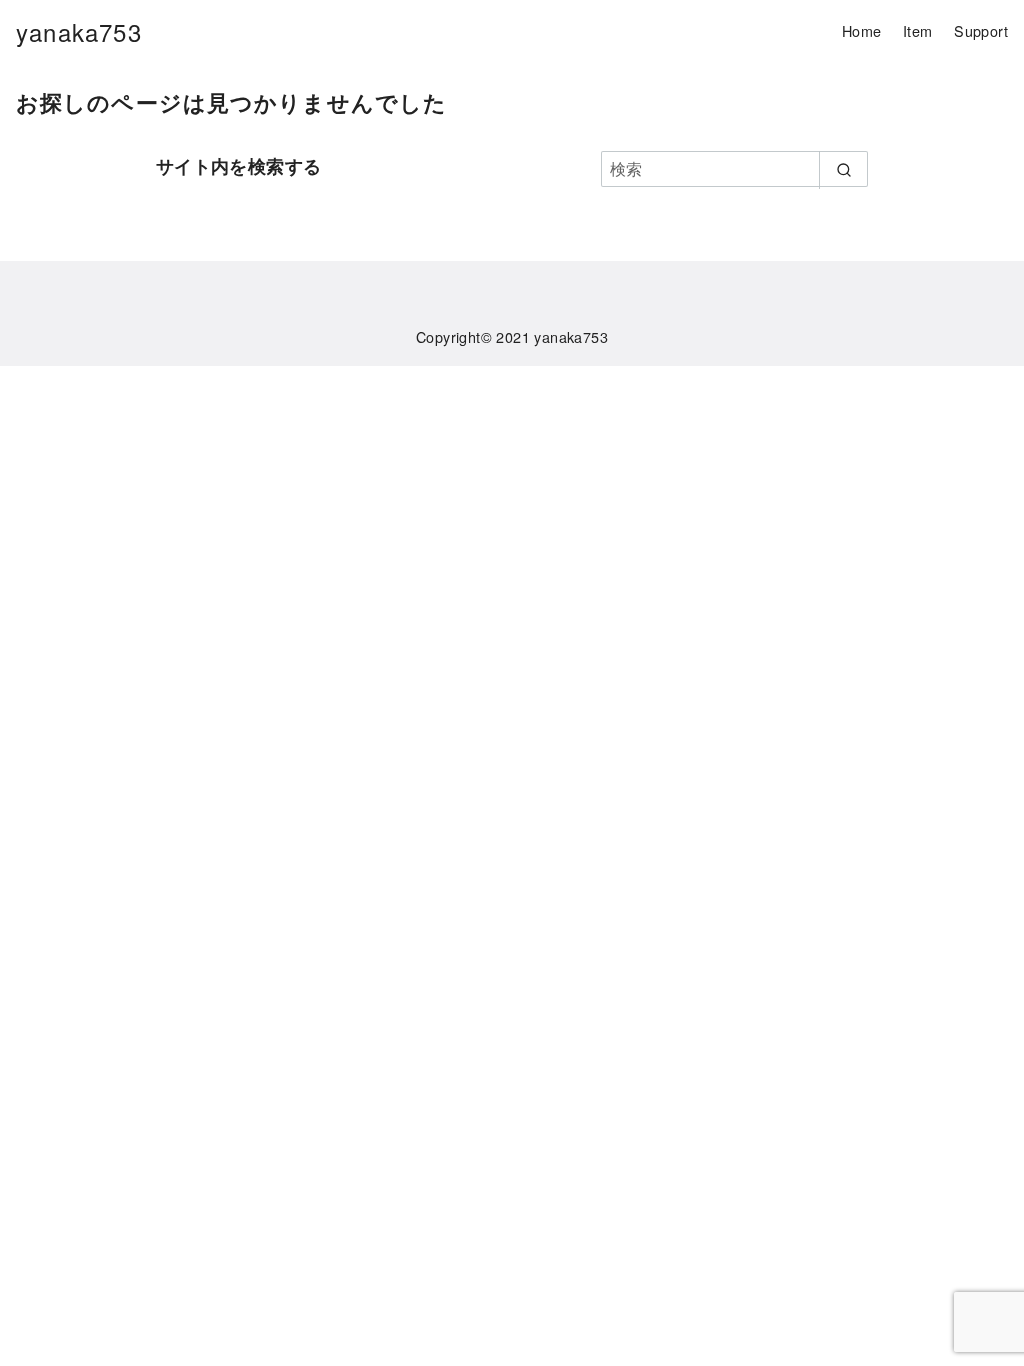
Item (918, 30)
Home (862, 30)
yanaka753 (79, 31)
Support (981, 30)
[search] (843, 170)
